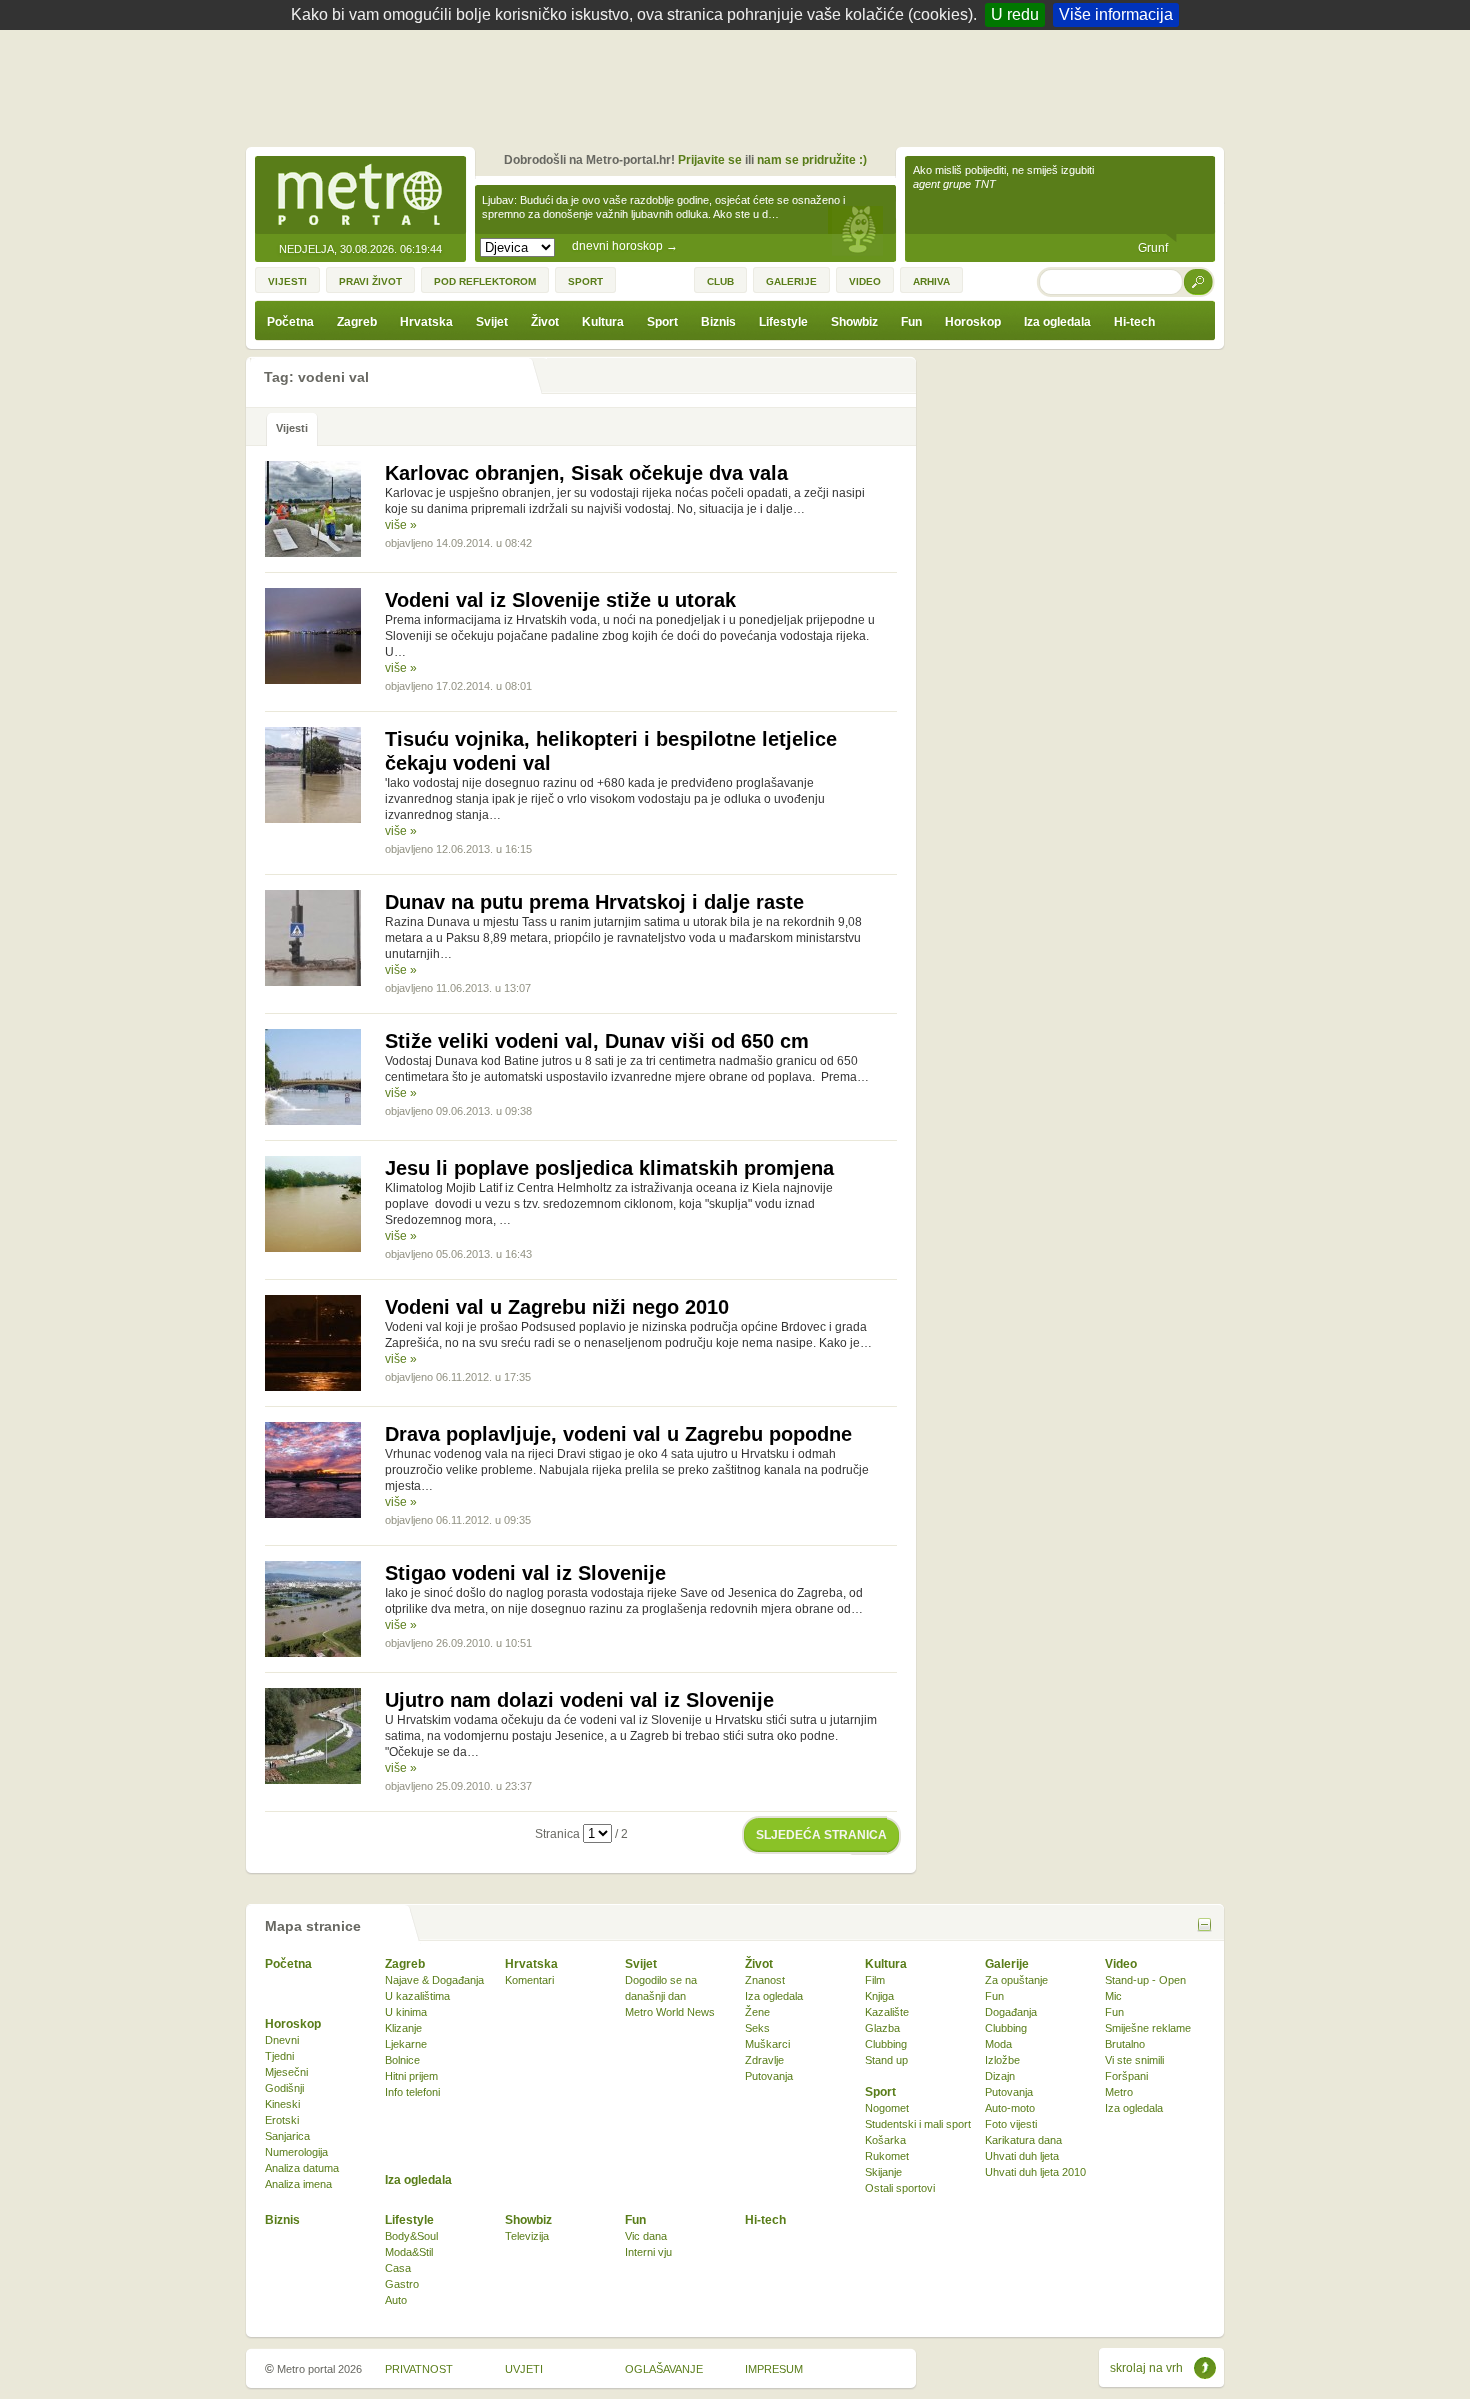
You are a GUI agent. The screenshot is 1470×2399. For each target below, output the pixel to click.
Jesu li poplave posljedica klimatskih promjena (609, 1168)
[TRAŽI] (1199, 281)
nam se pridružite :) (812, 160)
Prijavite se (710, 160)
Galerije (1007, 1964)
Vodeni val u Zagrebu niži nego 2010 (557, 1307)
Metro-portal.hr (360, 196)
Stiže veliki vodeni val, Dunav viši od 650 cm (597, 1041)
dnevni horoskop (625, 246)
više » (401, 525)
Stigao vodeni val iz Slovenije (525, 1573)
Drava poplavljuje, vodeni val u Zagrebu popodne (618, 1434)
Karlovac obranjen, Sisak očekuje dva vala (586, 473)
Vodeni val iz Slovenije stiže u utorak (560, 600)
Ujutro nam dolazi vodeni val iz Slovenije (579, 1700)
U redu (1015, 14)
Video (1121, 1964)
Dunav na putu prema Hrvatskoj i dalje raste (594, 902)
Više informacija (1116, 14)
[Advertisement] (740, 85)
